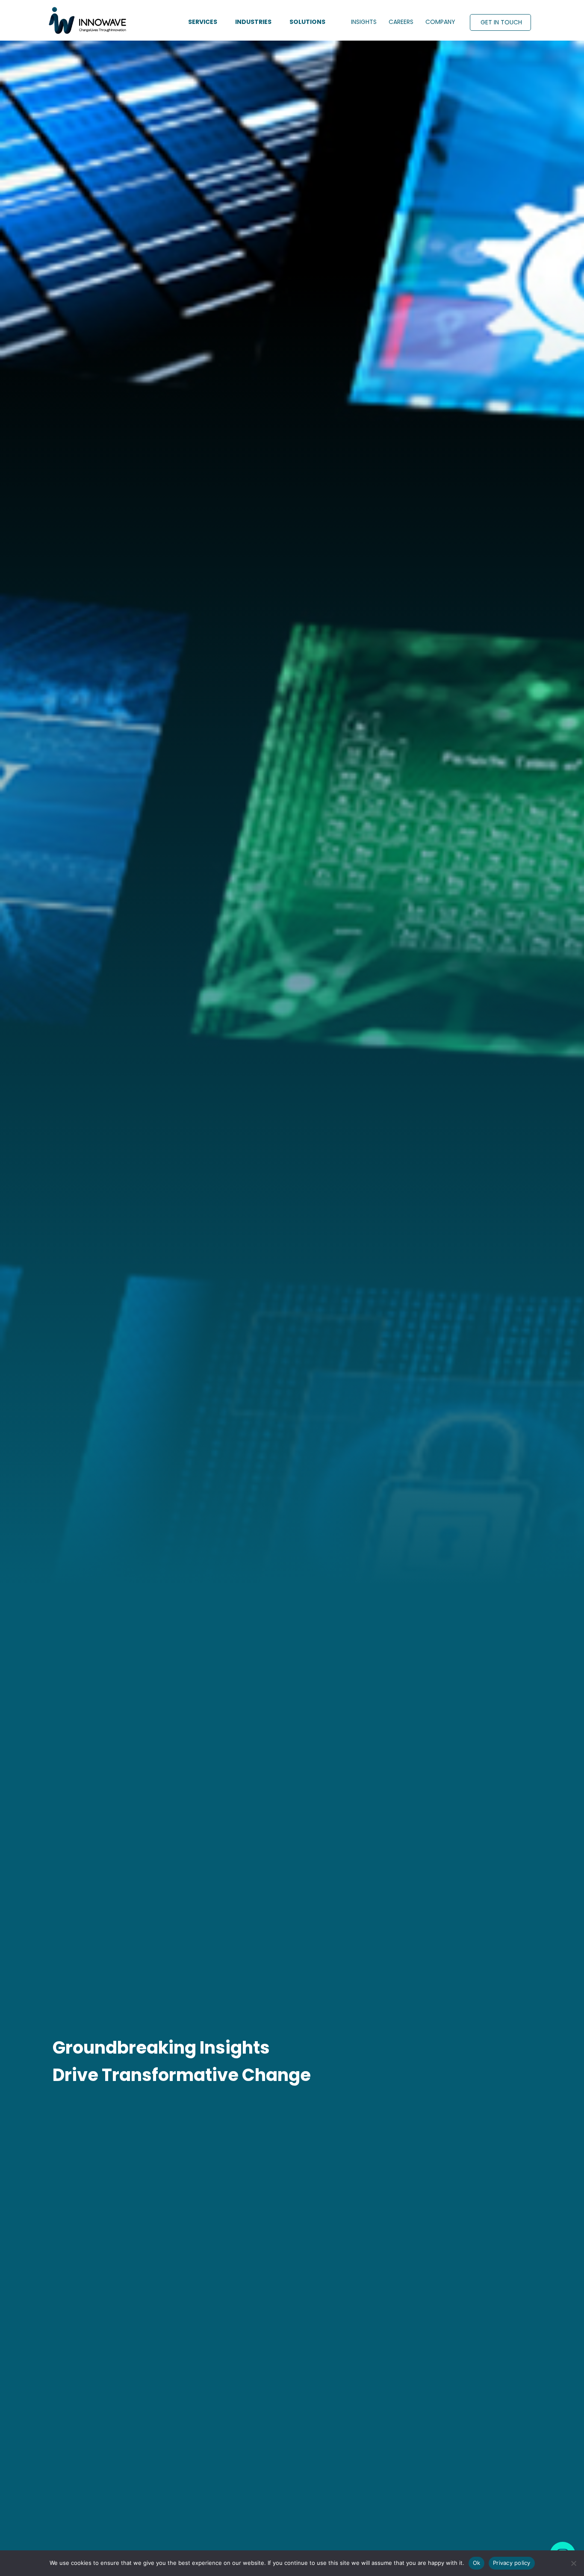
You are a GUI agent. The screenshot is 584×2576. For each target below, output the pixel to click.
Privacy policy (512, 2563)
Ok (477, 2563)
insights (364, 22)
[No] (573, 2563)
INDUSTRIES (253, 22)
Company (440, 22)
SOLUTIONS (307, 22)
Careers (401, 22)
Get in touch (501, 22)
